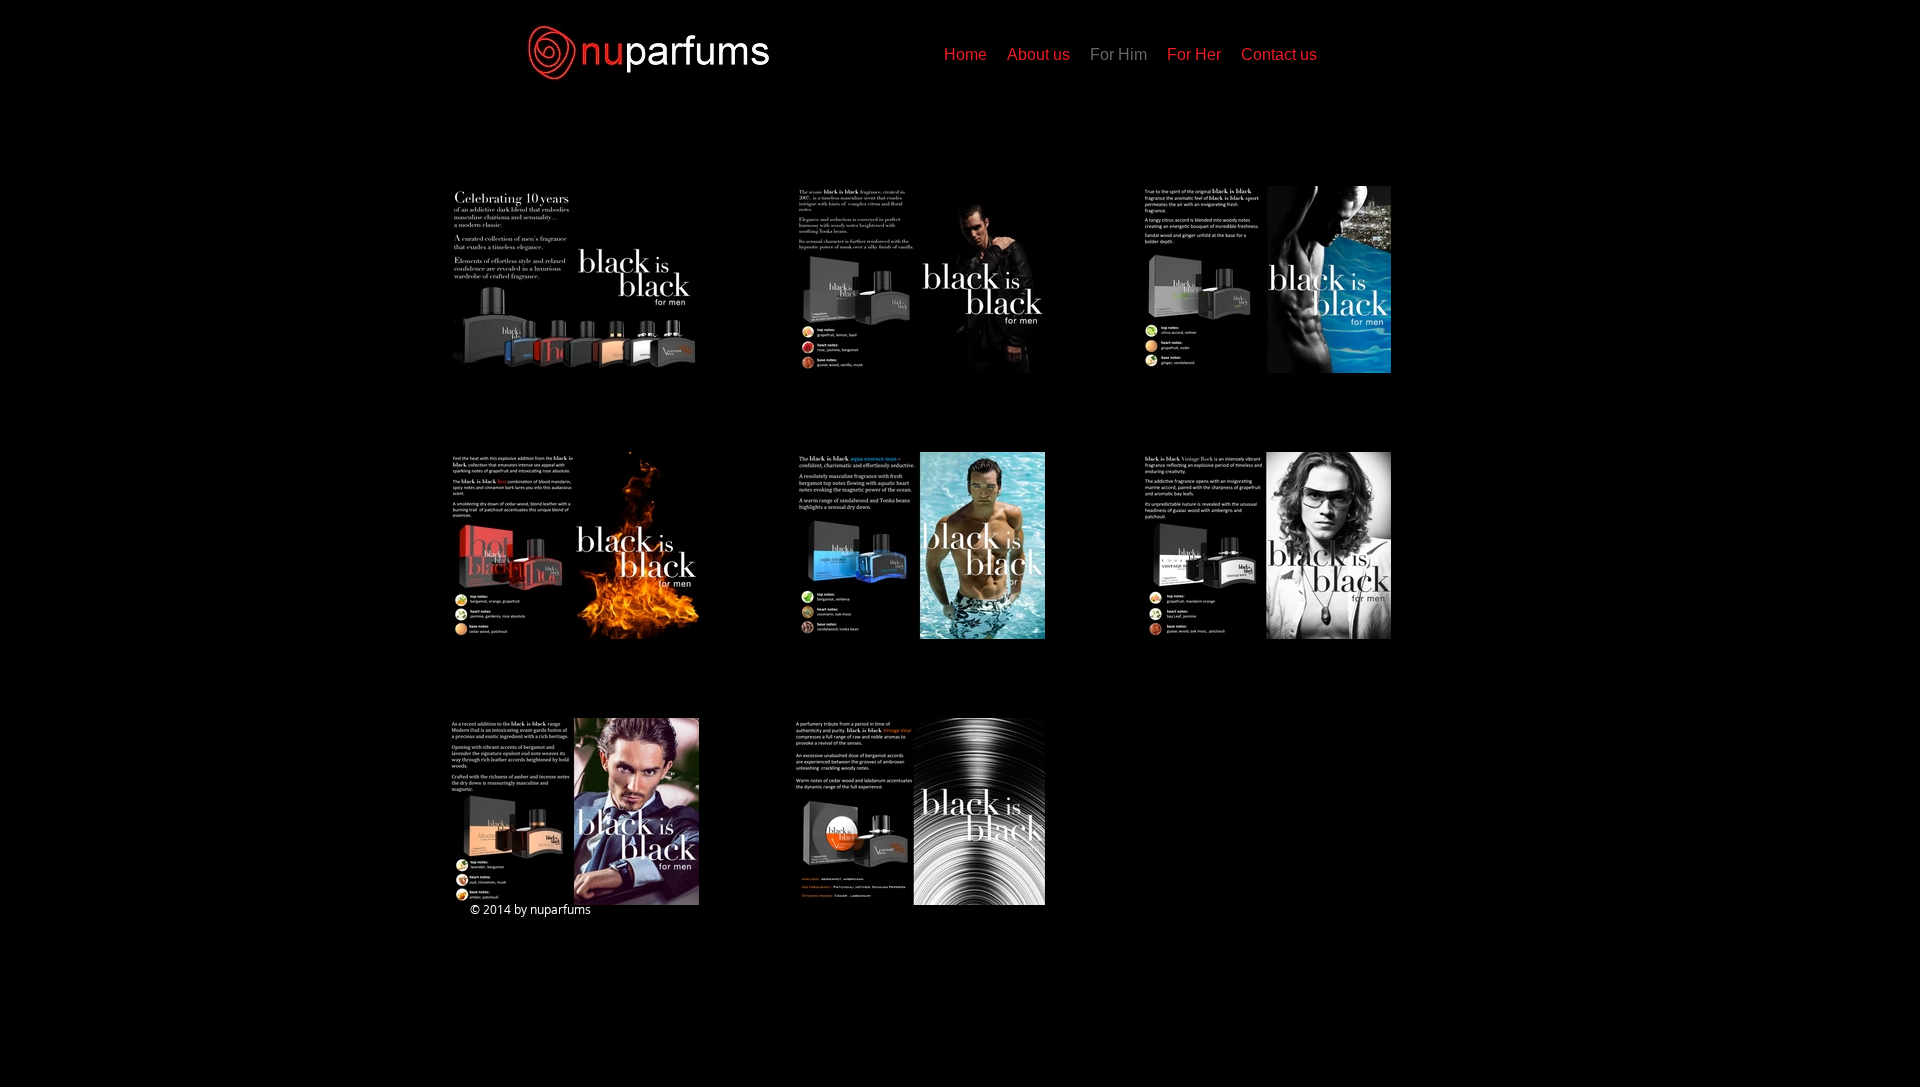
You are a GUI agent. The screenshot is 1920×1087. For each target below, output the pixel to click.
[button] (1194, 54)
